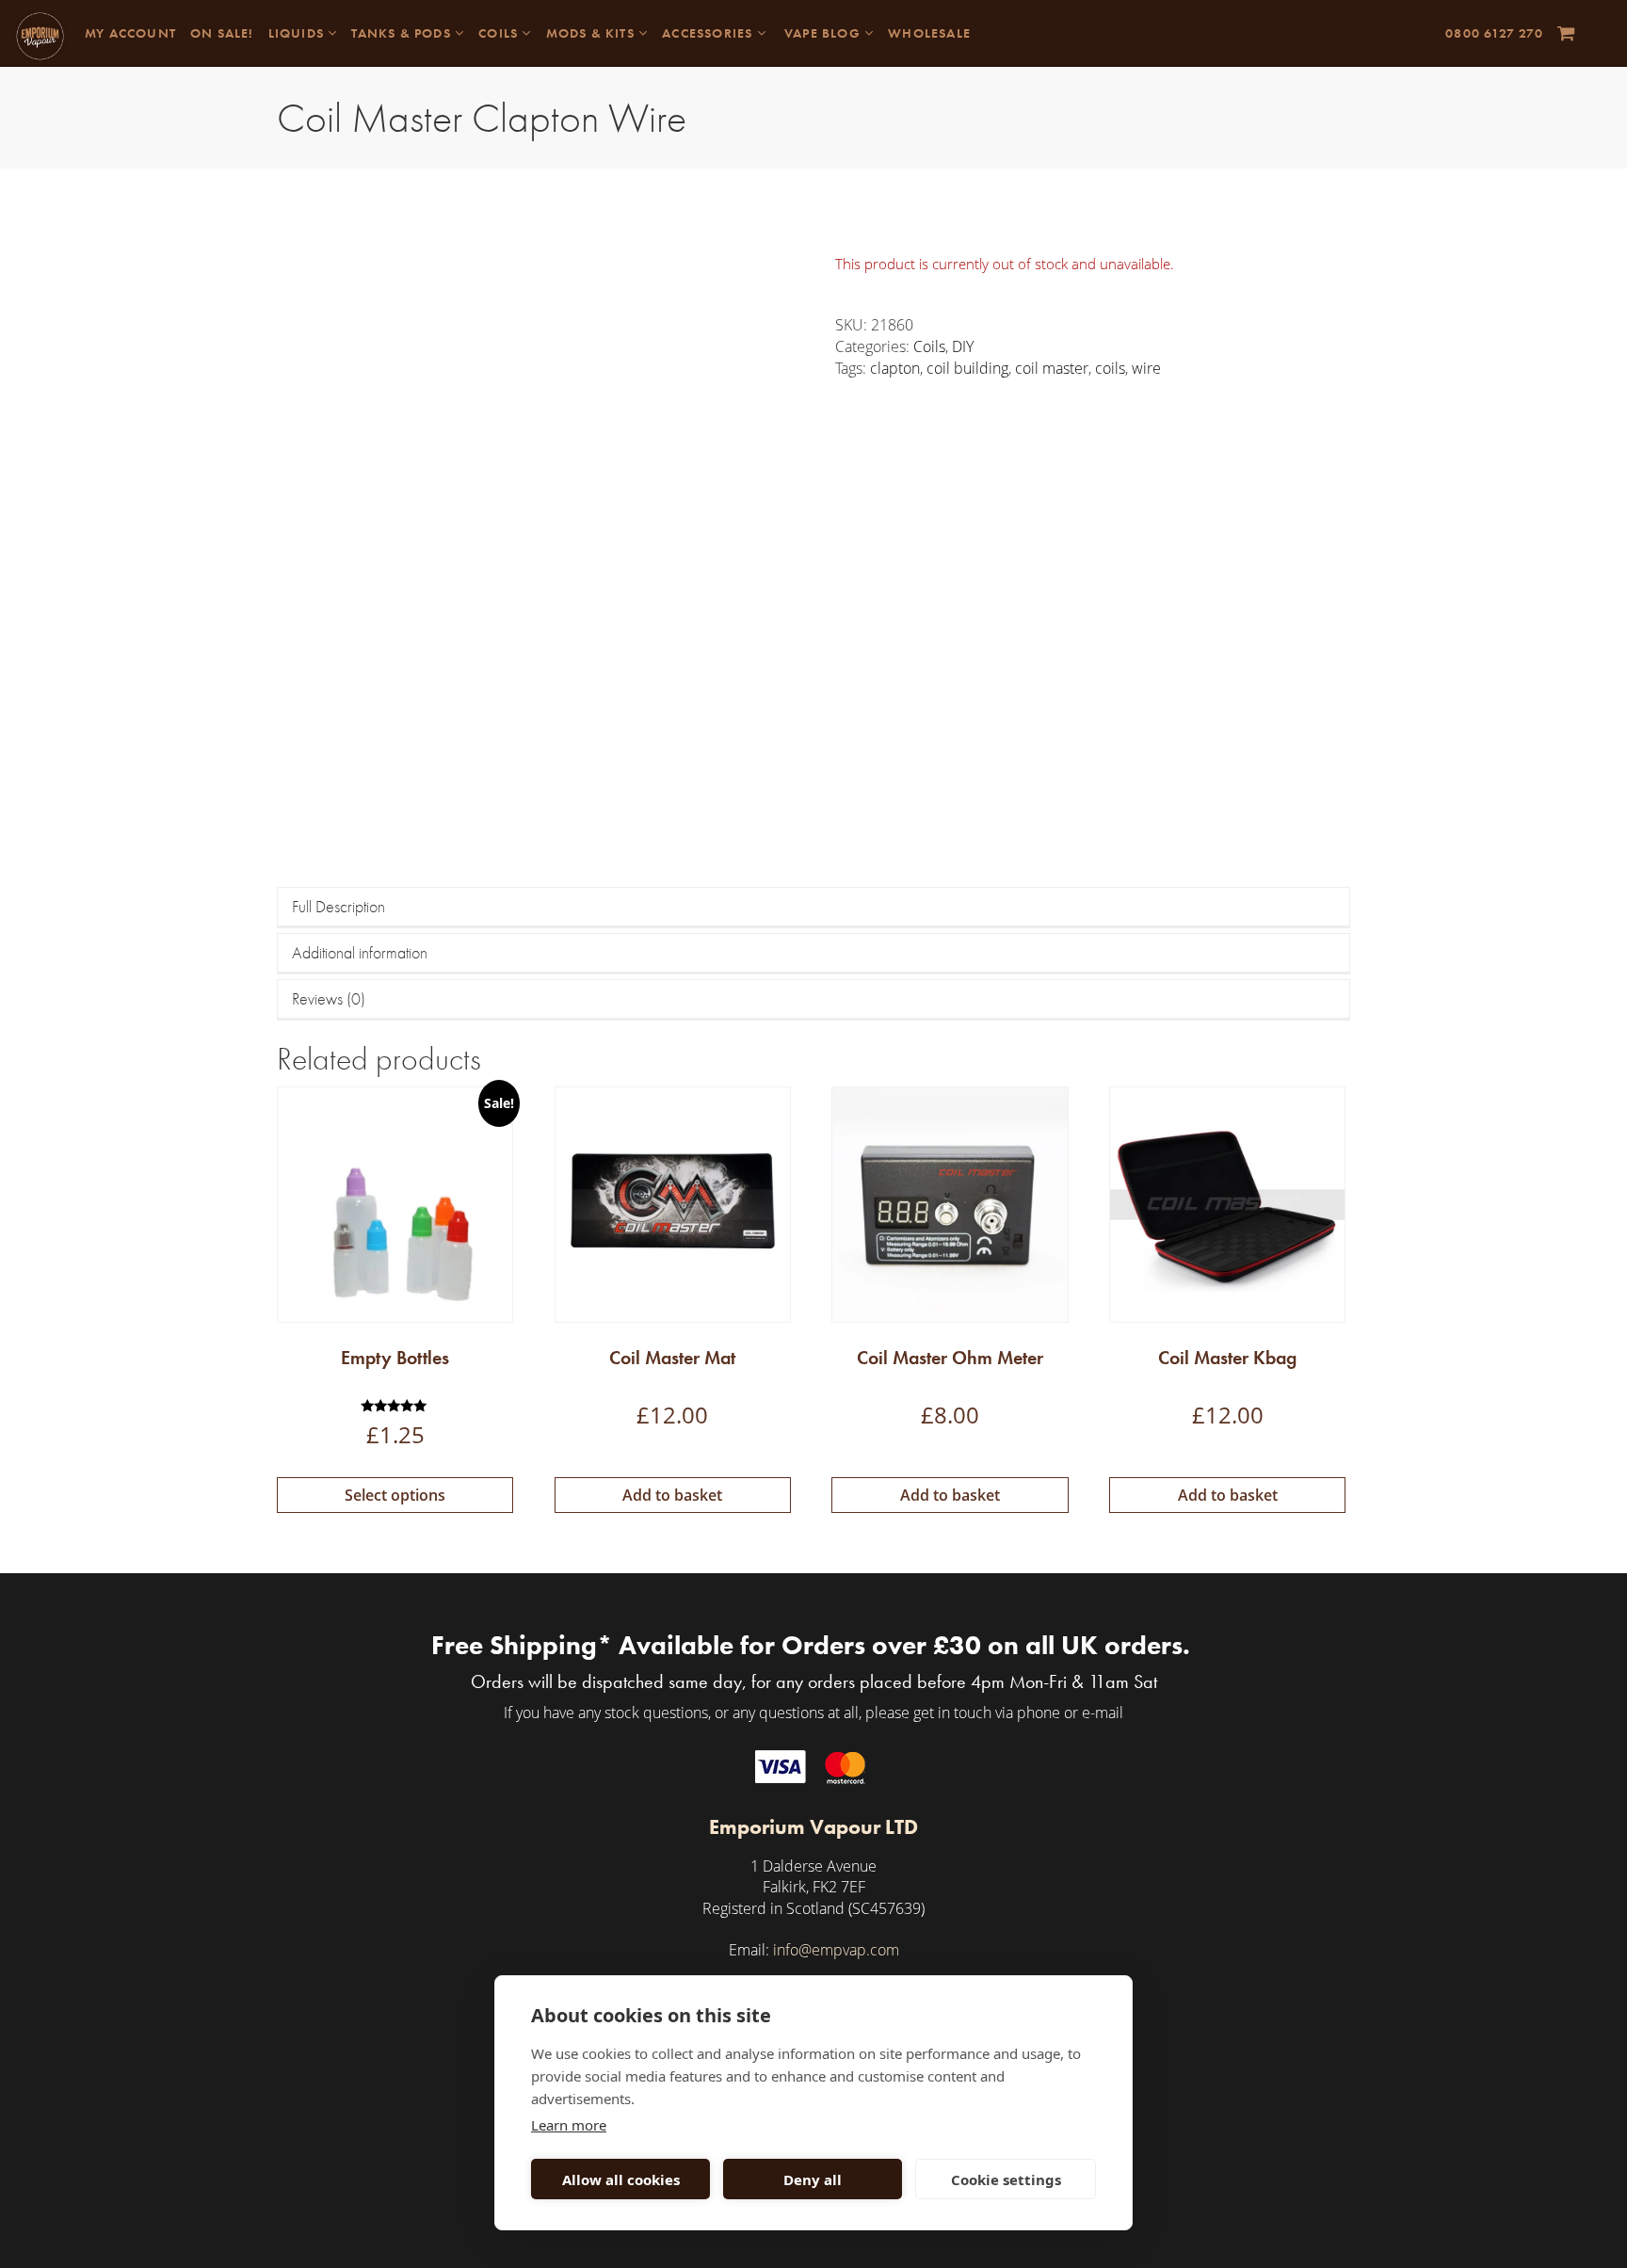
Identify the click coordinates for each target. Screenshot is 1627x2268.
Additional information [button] (360, 952)
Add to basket (672, 1495)
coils (1110, 368)
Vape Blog (822, 33)
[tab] (813, 908)
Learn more (569, 2125)
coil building (967, 368)
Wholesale (929, 33)
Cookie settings (1006, 2180)
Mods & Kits (592, 33)
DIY (963, 346)
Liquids (298, 33)
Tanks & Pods (403, 33)
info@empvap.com (836, 1950)
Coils (500, 33)
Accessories (709, 33)
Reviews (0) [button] (329, 998)
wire (1146, 368)
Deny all (813, 2180)
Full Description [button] (338, 906)
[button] (1566, 33)
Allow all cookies (621, 2180)
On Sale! (222, 33)
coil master (1052, 368)
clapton (895, 368)
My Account (130, 33)
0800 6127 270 (1494, 33)
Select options (395, 1495)
